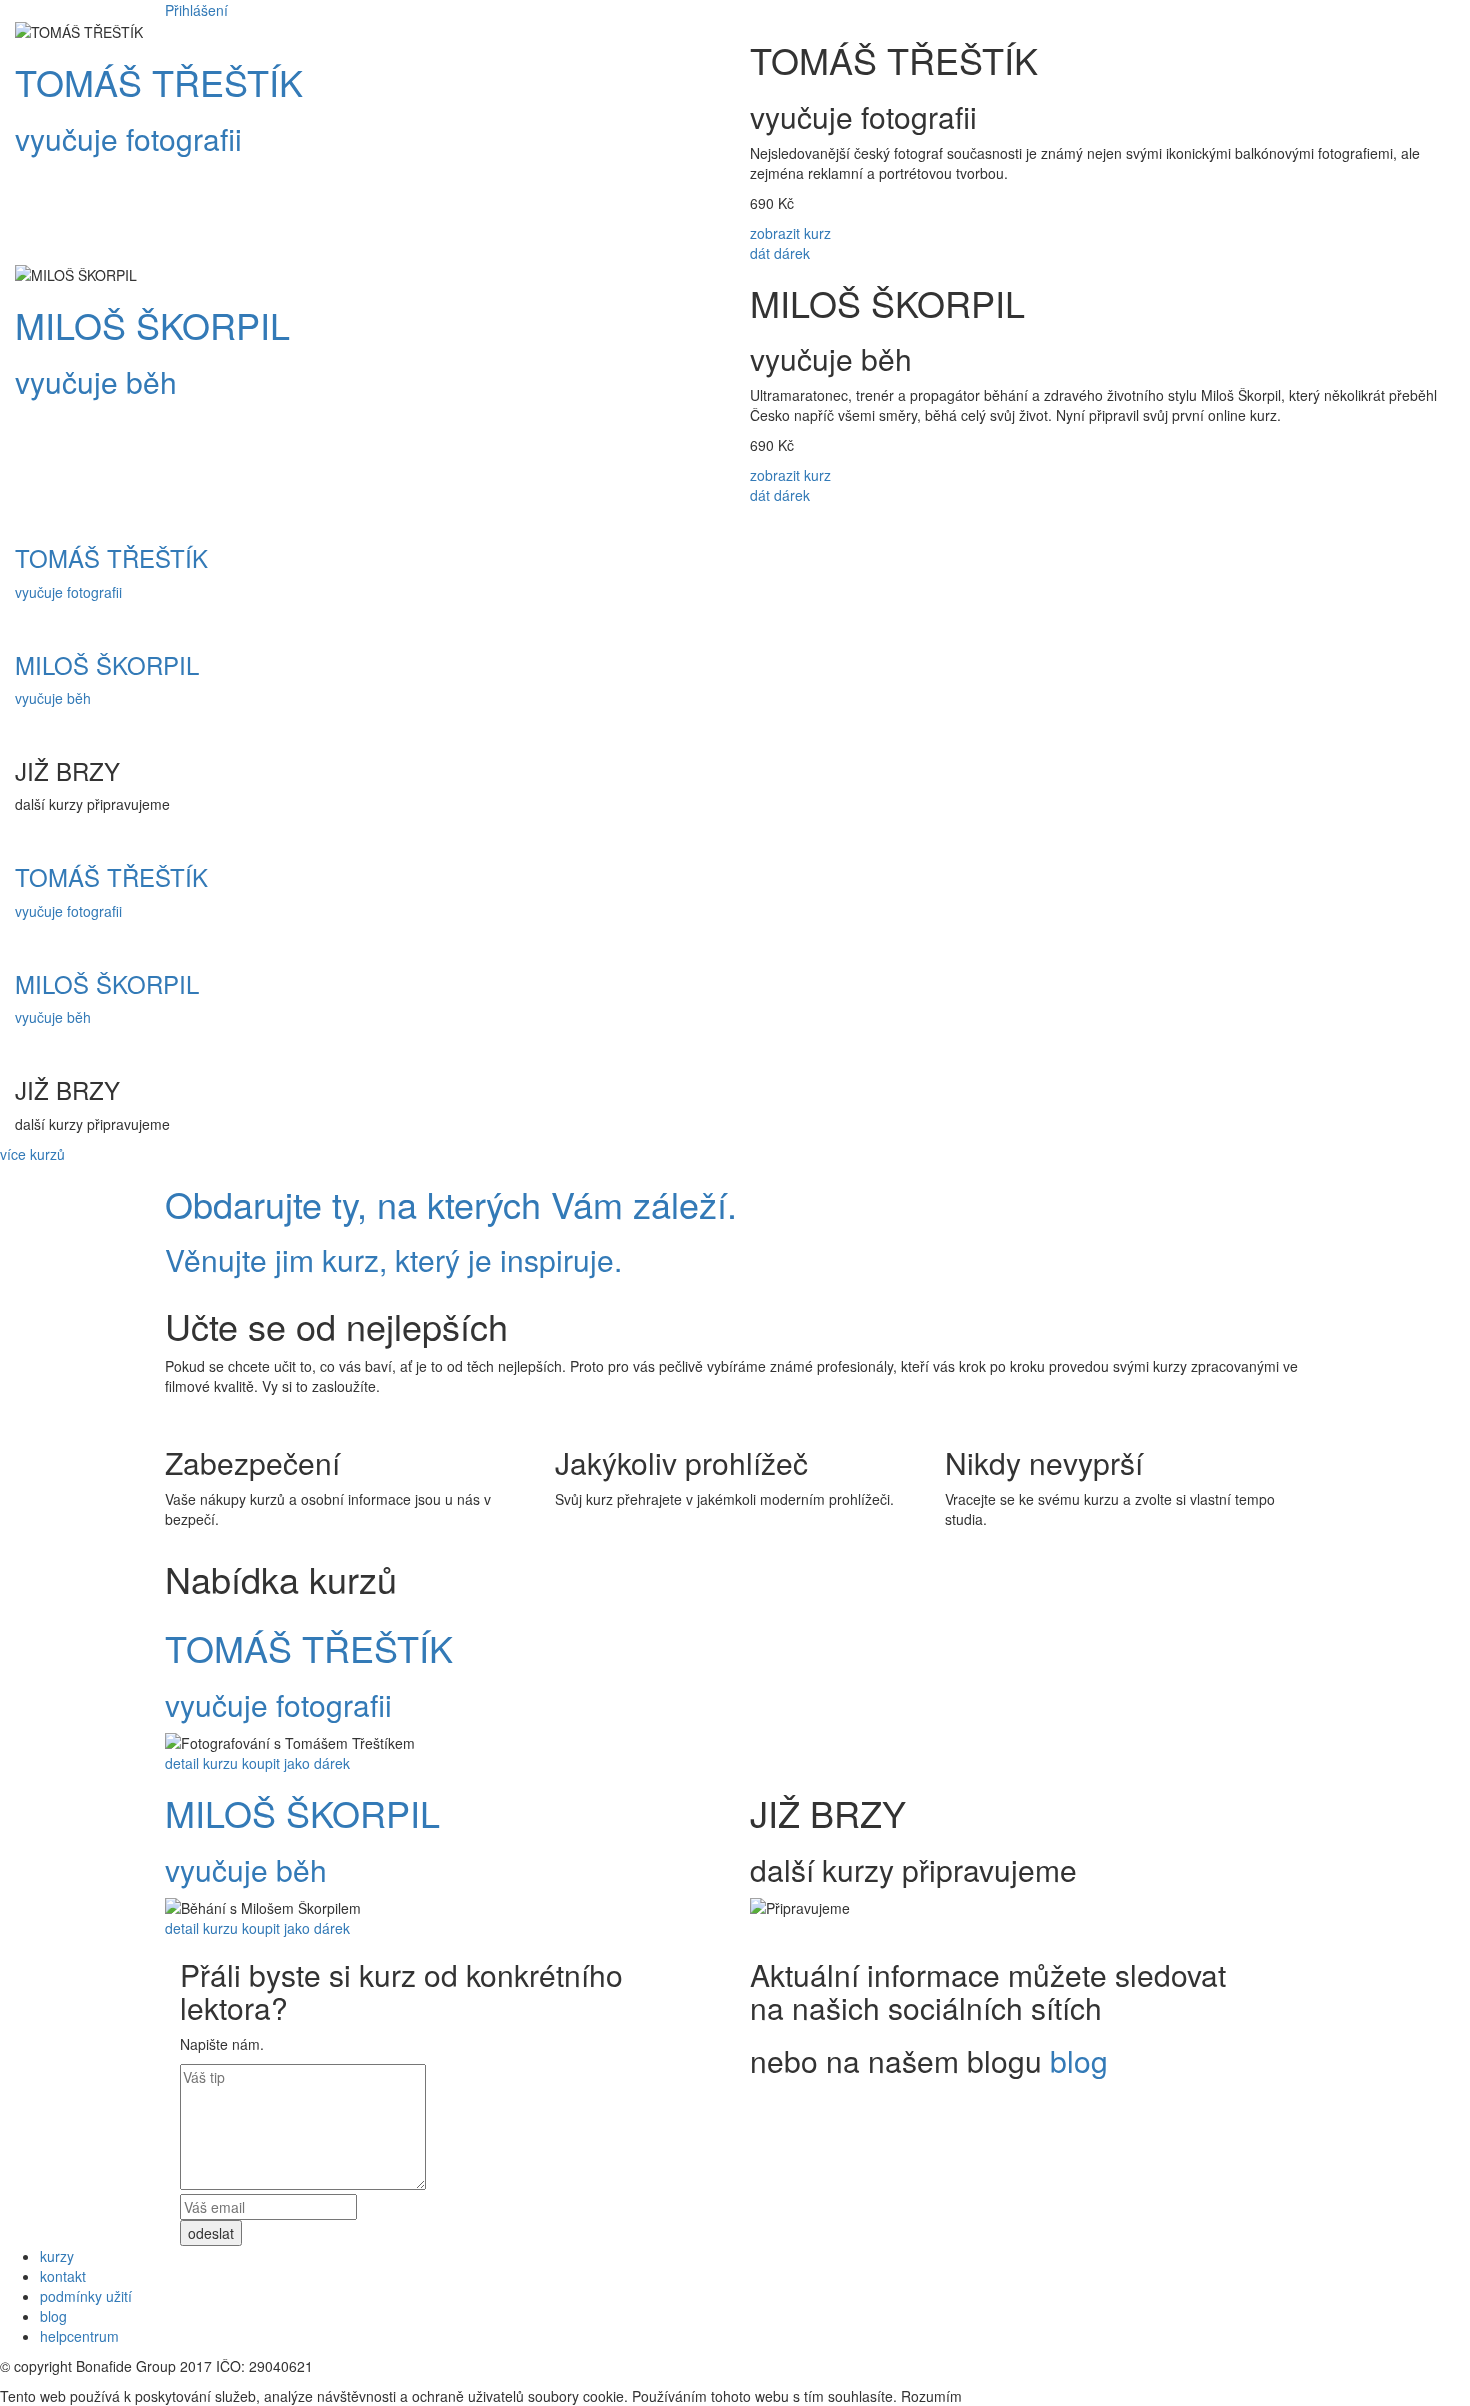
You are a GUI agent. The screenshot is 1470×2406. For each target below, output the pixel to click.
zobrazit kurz (790, 233)
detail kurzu (201, 1763)
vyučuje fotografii (128, 138)
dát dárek (780, 253)
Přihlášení (196, 10)
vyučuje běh (96, 381)
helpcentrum (79, 2336)
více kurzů (32, 1154)
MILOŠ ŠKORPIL (152, 324)
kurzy (57, 2256)
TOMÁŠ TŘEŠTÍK (159, 81)
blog (1079, 2060)
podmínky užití (86, 2296)
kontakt (63, 2276)
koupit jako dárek (296, 1763)
